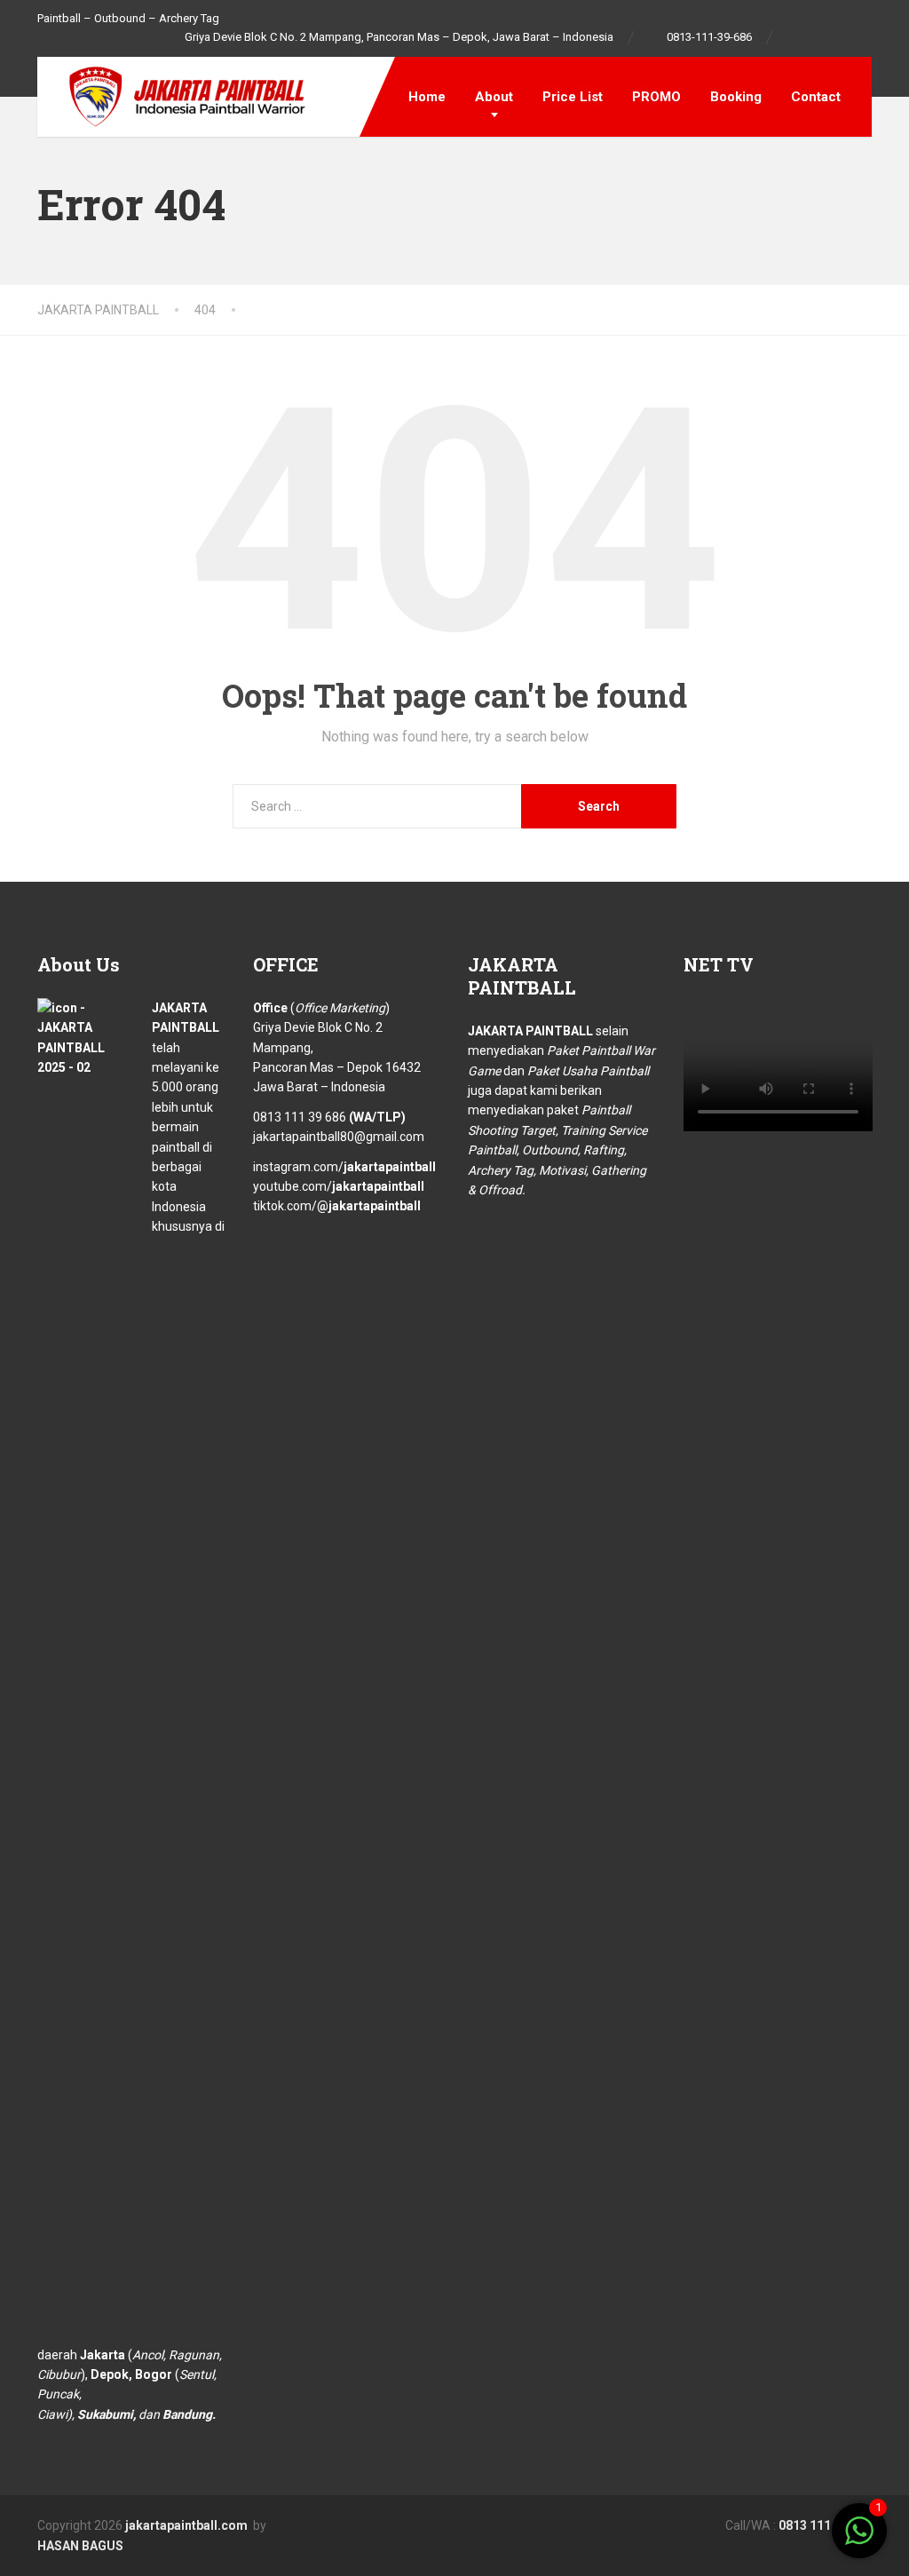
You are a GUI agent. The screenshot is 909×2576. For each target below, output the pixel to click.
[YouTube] (863, 37)
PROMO (656, 97)
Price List (573, 97)
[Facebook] (796, 37)
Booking (736, 97)
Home (427, 97)
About (494, 97)
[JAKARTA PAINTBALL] (175, 95)
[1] (859, 2540)
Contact (816, 97)
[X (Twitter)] (434, 2524)
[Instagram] (824, 37)
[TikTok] (844, 37)
